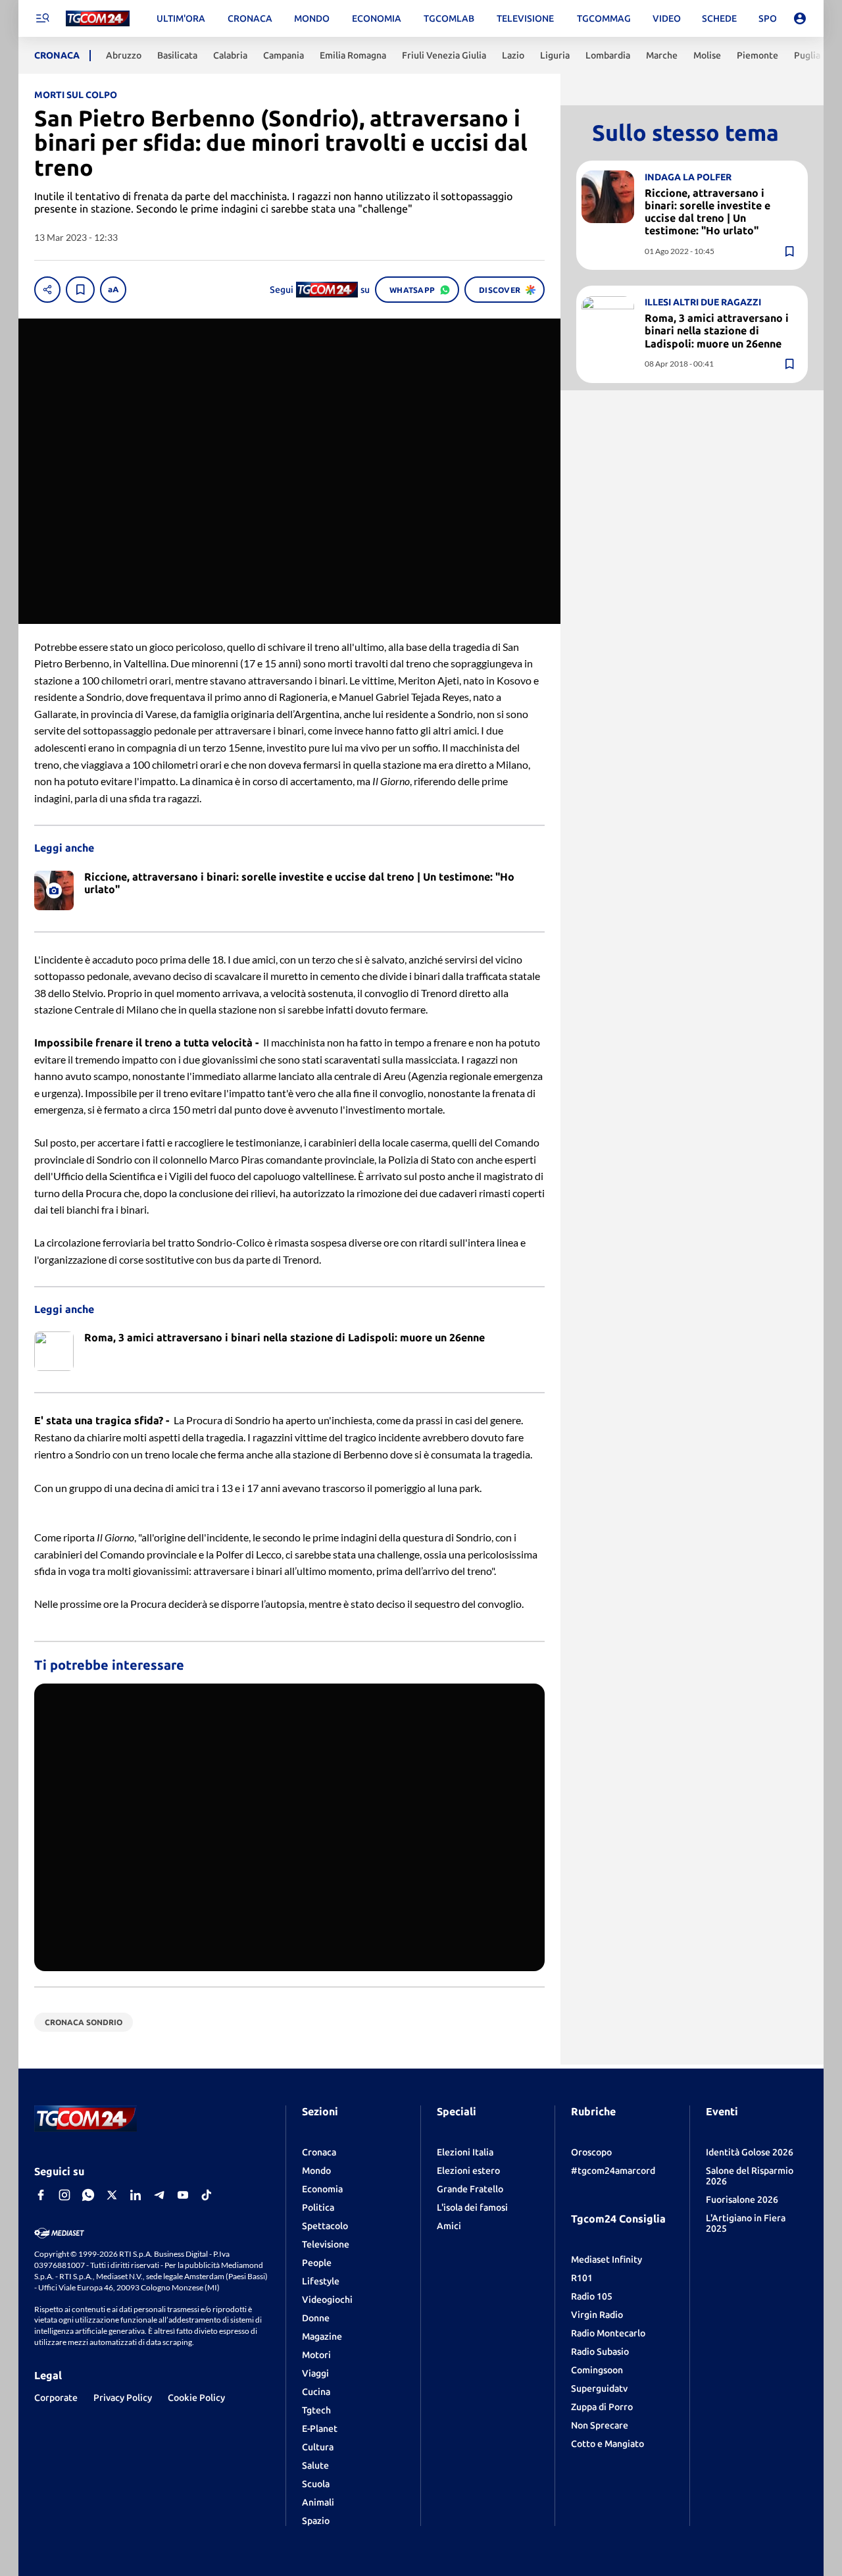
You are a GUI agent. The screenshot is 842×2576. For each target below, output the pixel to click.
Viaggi (315, 2373)
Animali (318, 2502)
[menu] (42, 18)
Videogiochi (327, 2300)
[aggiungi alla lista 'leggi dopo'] (80, 290)
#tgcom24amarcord (613, 2171)
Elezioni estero (468, 2171)
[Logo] (98, 19)
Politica (318, 2207)
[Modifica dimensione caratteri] (113, 290)
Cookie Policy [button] (196, 2398)
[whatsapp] (88, 2195)
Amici (449, 2226)
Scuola (316, 2484)
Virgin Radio (597, 2315)
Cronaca (319, 2152)
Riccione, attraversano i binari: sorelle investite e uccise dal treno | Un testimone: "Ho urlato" (707, 211)
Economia (322, 2189)
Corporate (56, 2398)
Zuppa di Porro (602, 2407)
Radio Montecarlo (608, 2333)
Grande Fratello (470, 2189)
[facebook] (41, 2195)
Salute (315, 2465)
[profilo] (800, 18)
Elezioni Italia (465, 2152)
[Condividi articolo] (47, 290)
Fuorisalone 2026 (742, 2200)
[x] (112, 2195)
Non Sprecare (600, 2425)
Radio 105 (592, 2296)
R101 (582, 2278)
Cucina (316, 2392)
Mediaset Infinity (607, 2259)
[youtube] (183, 2195)
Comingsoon (597, 2370)
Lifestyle (321, 2281)
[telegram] (159, 2195)
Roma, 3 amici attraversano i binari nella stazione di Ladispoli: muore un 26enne (717, 330)
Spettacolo (325, 2226)
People (317, 2263)
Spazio (316, 2521)
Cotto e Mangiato (607, 2444)
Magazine (322, 2336)
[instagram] (64, 2195)
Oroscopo (591, 2152)
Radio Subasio (600, 2352)
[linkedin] (136, 2195)
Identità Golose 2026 (750, 2152)
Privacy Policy (123, 2398)
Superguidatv (599, 2388)
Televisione (326, 2244)
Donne (316, 2318)
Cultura (318, 2447)
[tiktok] (207, 2195)
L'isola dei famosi (472, 2207)
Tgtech (316, 2410)
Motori (316, 2355)
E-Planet (320, 2429)
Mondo (316, 2171)
